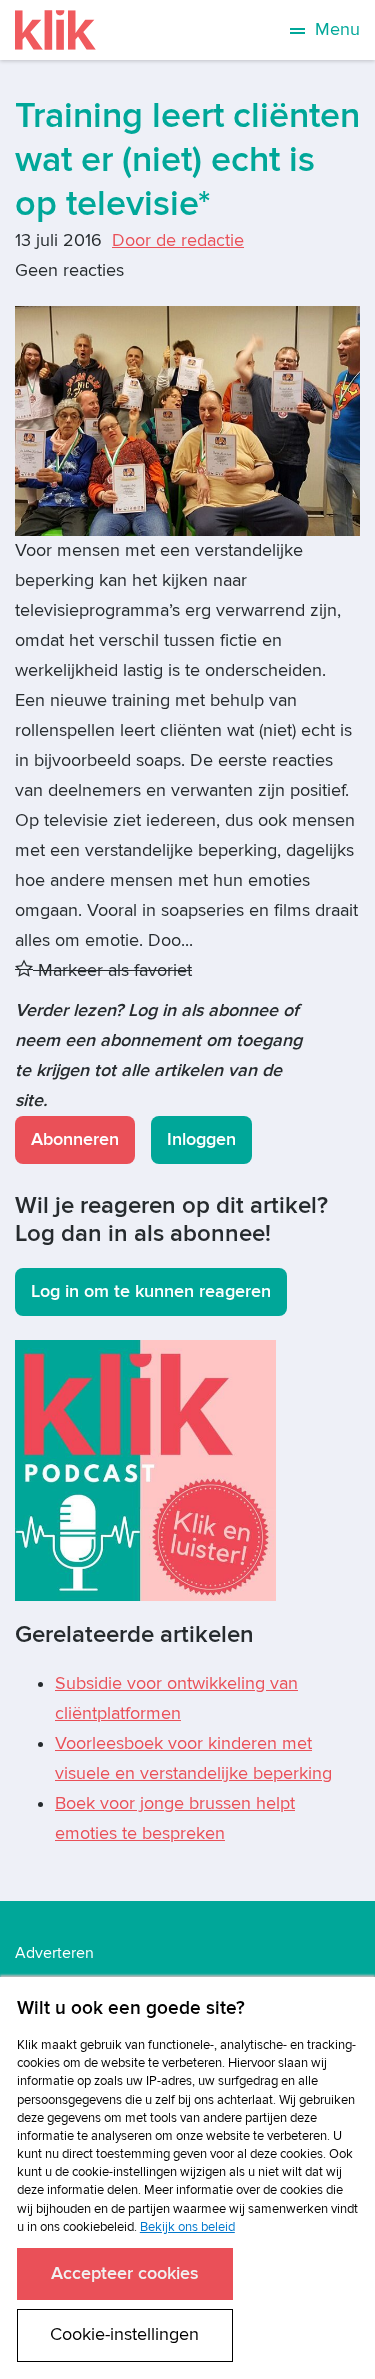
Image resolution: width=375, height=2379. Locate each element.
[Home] (55, 30)
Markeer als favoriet (112, 970)
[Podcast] (145, 1469)
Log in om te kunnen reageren (151, 1291)
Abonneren (75, 1139)
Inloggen (201, 1139)
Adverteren (54, 1953)
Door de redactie (178, 240)
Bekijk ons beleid (187, 2227)
